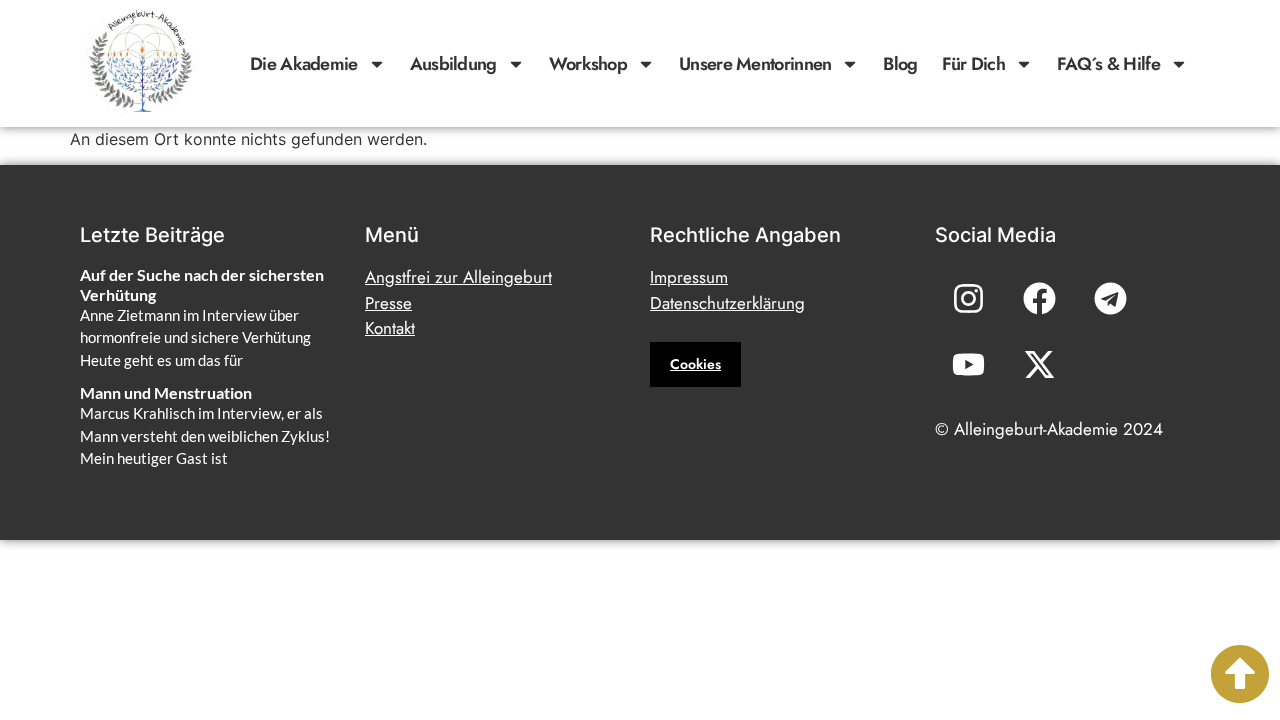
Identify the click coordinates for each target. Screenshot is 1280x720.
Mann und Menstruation (166, 392)
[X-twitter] (1039, 364)
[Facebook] (1039, 298)
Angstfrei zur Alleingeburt (458, 277)
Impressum (689, 277)
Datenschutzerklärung (727, 303)
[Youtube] (968, 364)
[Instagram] (968, 298)
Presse (388, 303)
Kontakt (390, 328)
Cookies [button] (695, 364)
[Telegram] (1110, 298)
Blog (900, 64)
